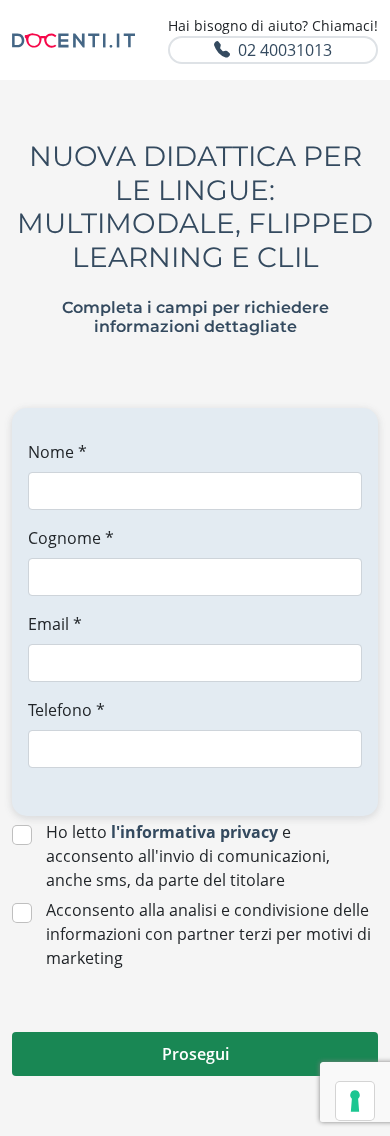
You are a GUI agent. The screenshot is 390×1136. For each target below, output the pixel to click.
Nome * (57, 452)
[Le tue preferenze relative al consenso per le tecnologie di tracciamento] (355, 1101)
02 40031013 (285, 50)
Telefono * (66, 710)
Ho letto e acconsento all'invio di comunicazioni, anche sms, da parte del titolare (188, 856)
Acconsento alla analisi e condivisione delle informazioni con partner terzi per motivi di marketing (208, 934)
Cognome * (71, 538)
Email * (55, 624)
